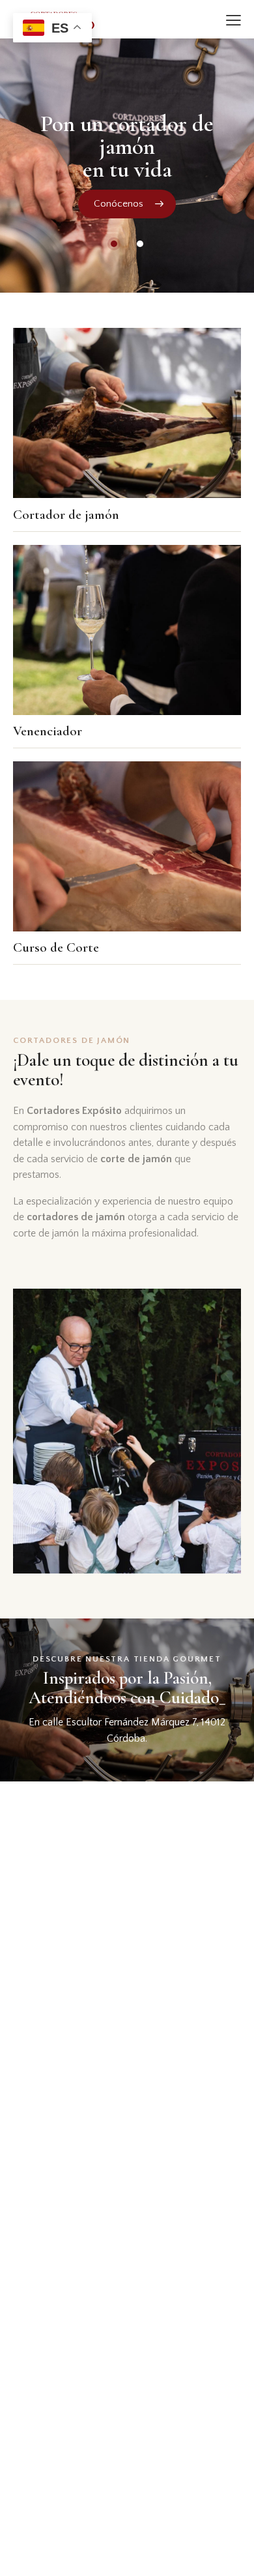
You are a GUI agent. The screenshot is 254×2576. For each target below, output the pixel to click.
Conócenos (119, 204)
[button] (233, 20)
